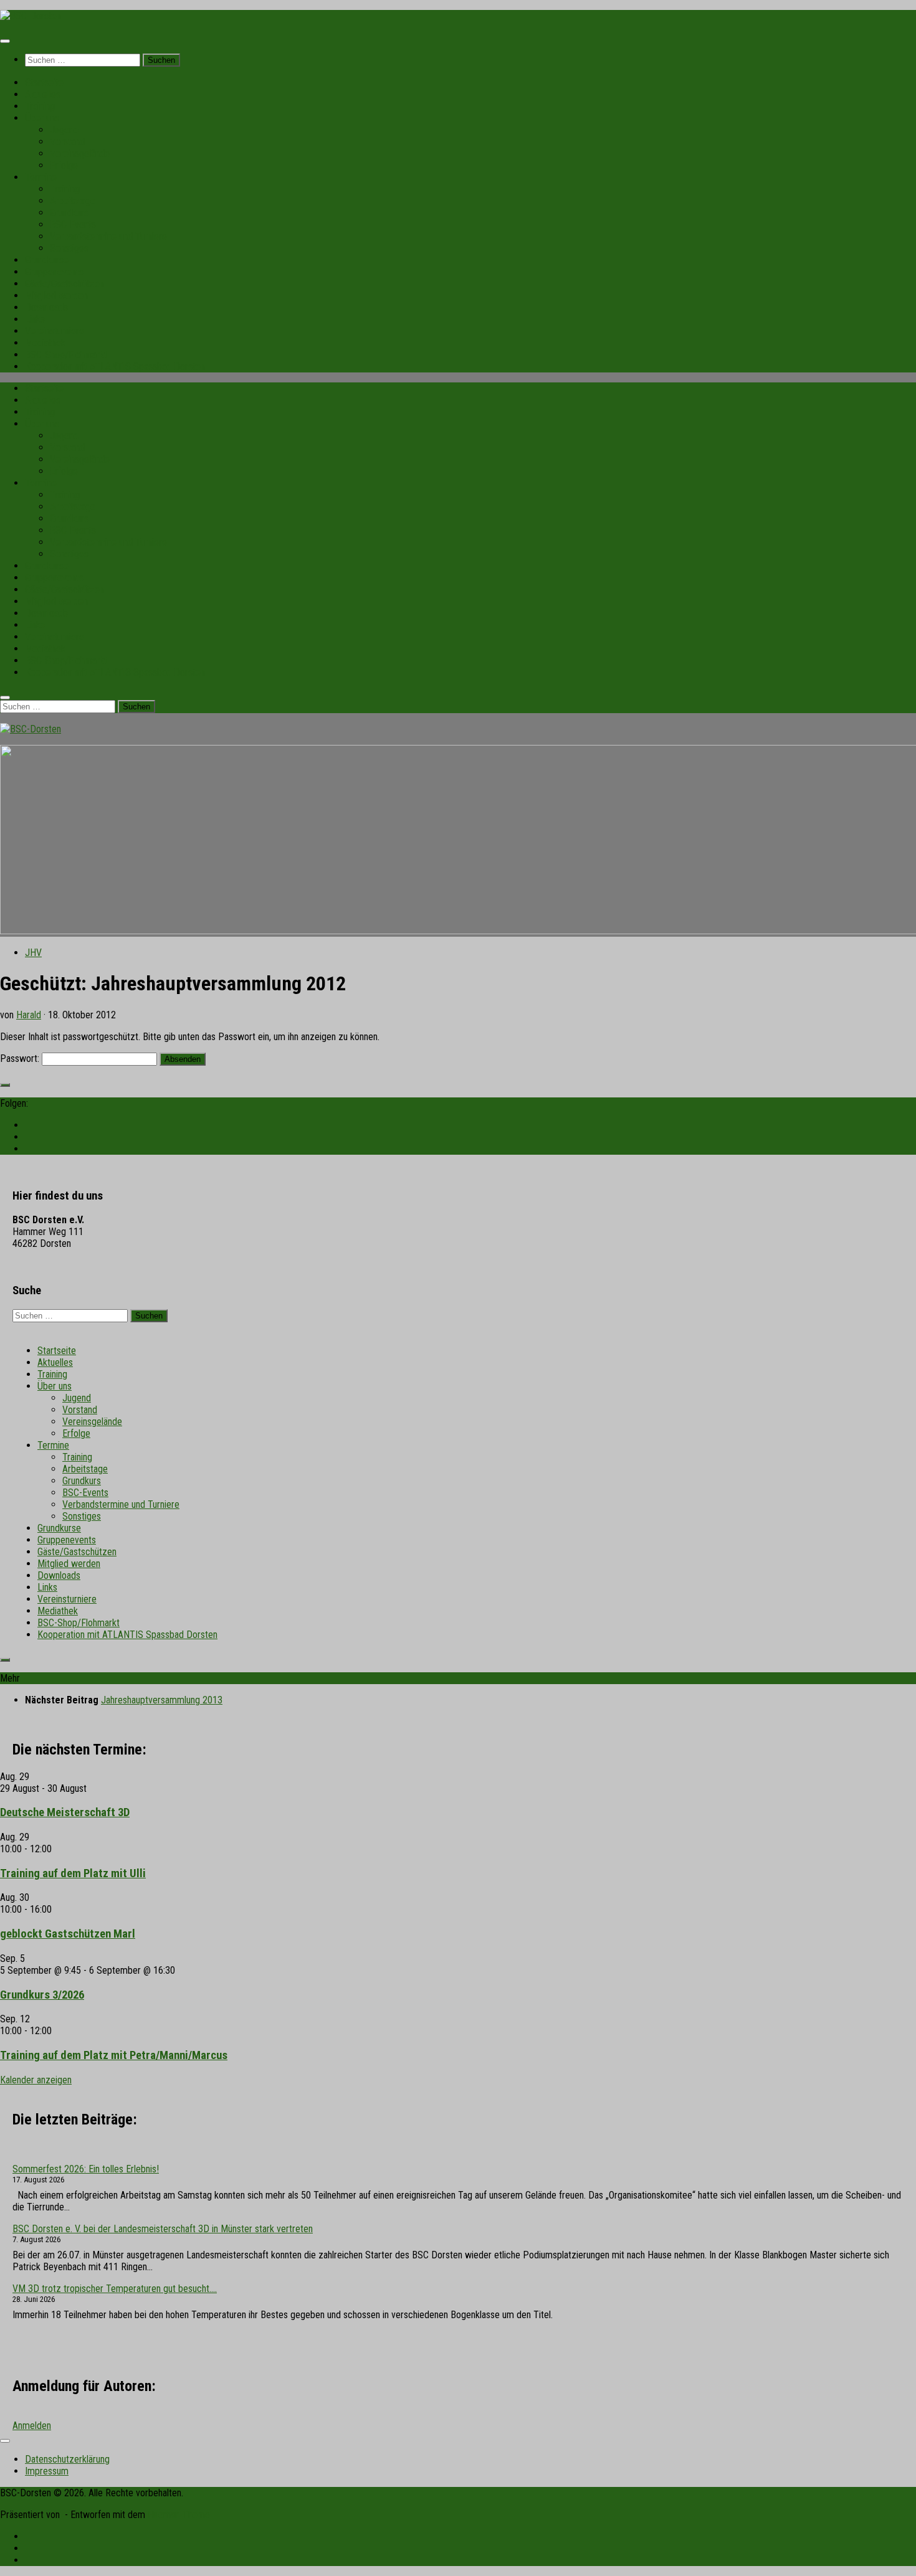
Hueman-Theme (179, 2515)
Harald (29, 1015)
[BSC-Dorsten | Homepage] (31, 16)
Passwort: (21, 1058)
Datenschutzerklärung (67, 2459)
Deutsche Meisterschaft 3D (65, 1812)
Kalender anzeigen (36, 2080)
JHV (33, 953)
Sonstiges (69, 248)
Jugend (64, 130)
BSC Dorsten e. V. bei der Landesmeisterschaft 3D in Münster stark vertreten (163, 2229)
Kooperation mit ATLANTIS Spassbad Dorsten (115, 367)
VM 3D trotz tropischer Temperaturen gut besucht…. (115, 2289)
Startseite (44, 83)
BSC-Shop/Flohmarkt (66, 355)
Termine (41, 177)
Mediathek (45, 343)
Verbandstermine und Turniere (108, 236)
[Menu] (5, 41)
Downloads (46, 307)
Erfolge (64, 165)
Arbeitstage (73, 201)
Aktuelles (43, 94)
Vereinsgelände (80, 154)
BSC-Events (73, 225)
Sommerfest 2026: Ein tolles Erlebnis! (86, 2169)
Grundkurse (47, 260)
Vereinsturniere (55, 331)
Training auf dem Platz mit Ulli (73, 1873)
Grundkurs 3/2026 (42, 1995)
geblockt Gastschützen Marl (68, 1934)
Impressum (47, 2471)
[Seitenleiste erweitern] (5, 1085)
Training (40, 106)
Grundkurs (69, 213)
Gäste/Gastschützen (64, 284)
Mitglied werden (56, 296)
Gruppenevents (54, 272)
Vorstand (67, 142)
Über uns (42, 118)
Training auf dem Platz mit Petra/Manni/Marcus (114, 2055)
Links (35, 319)
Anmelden (32, 2426)
